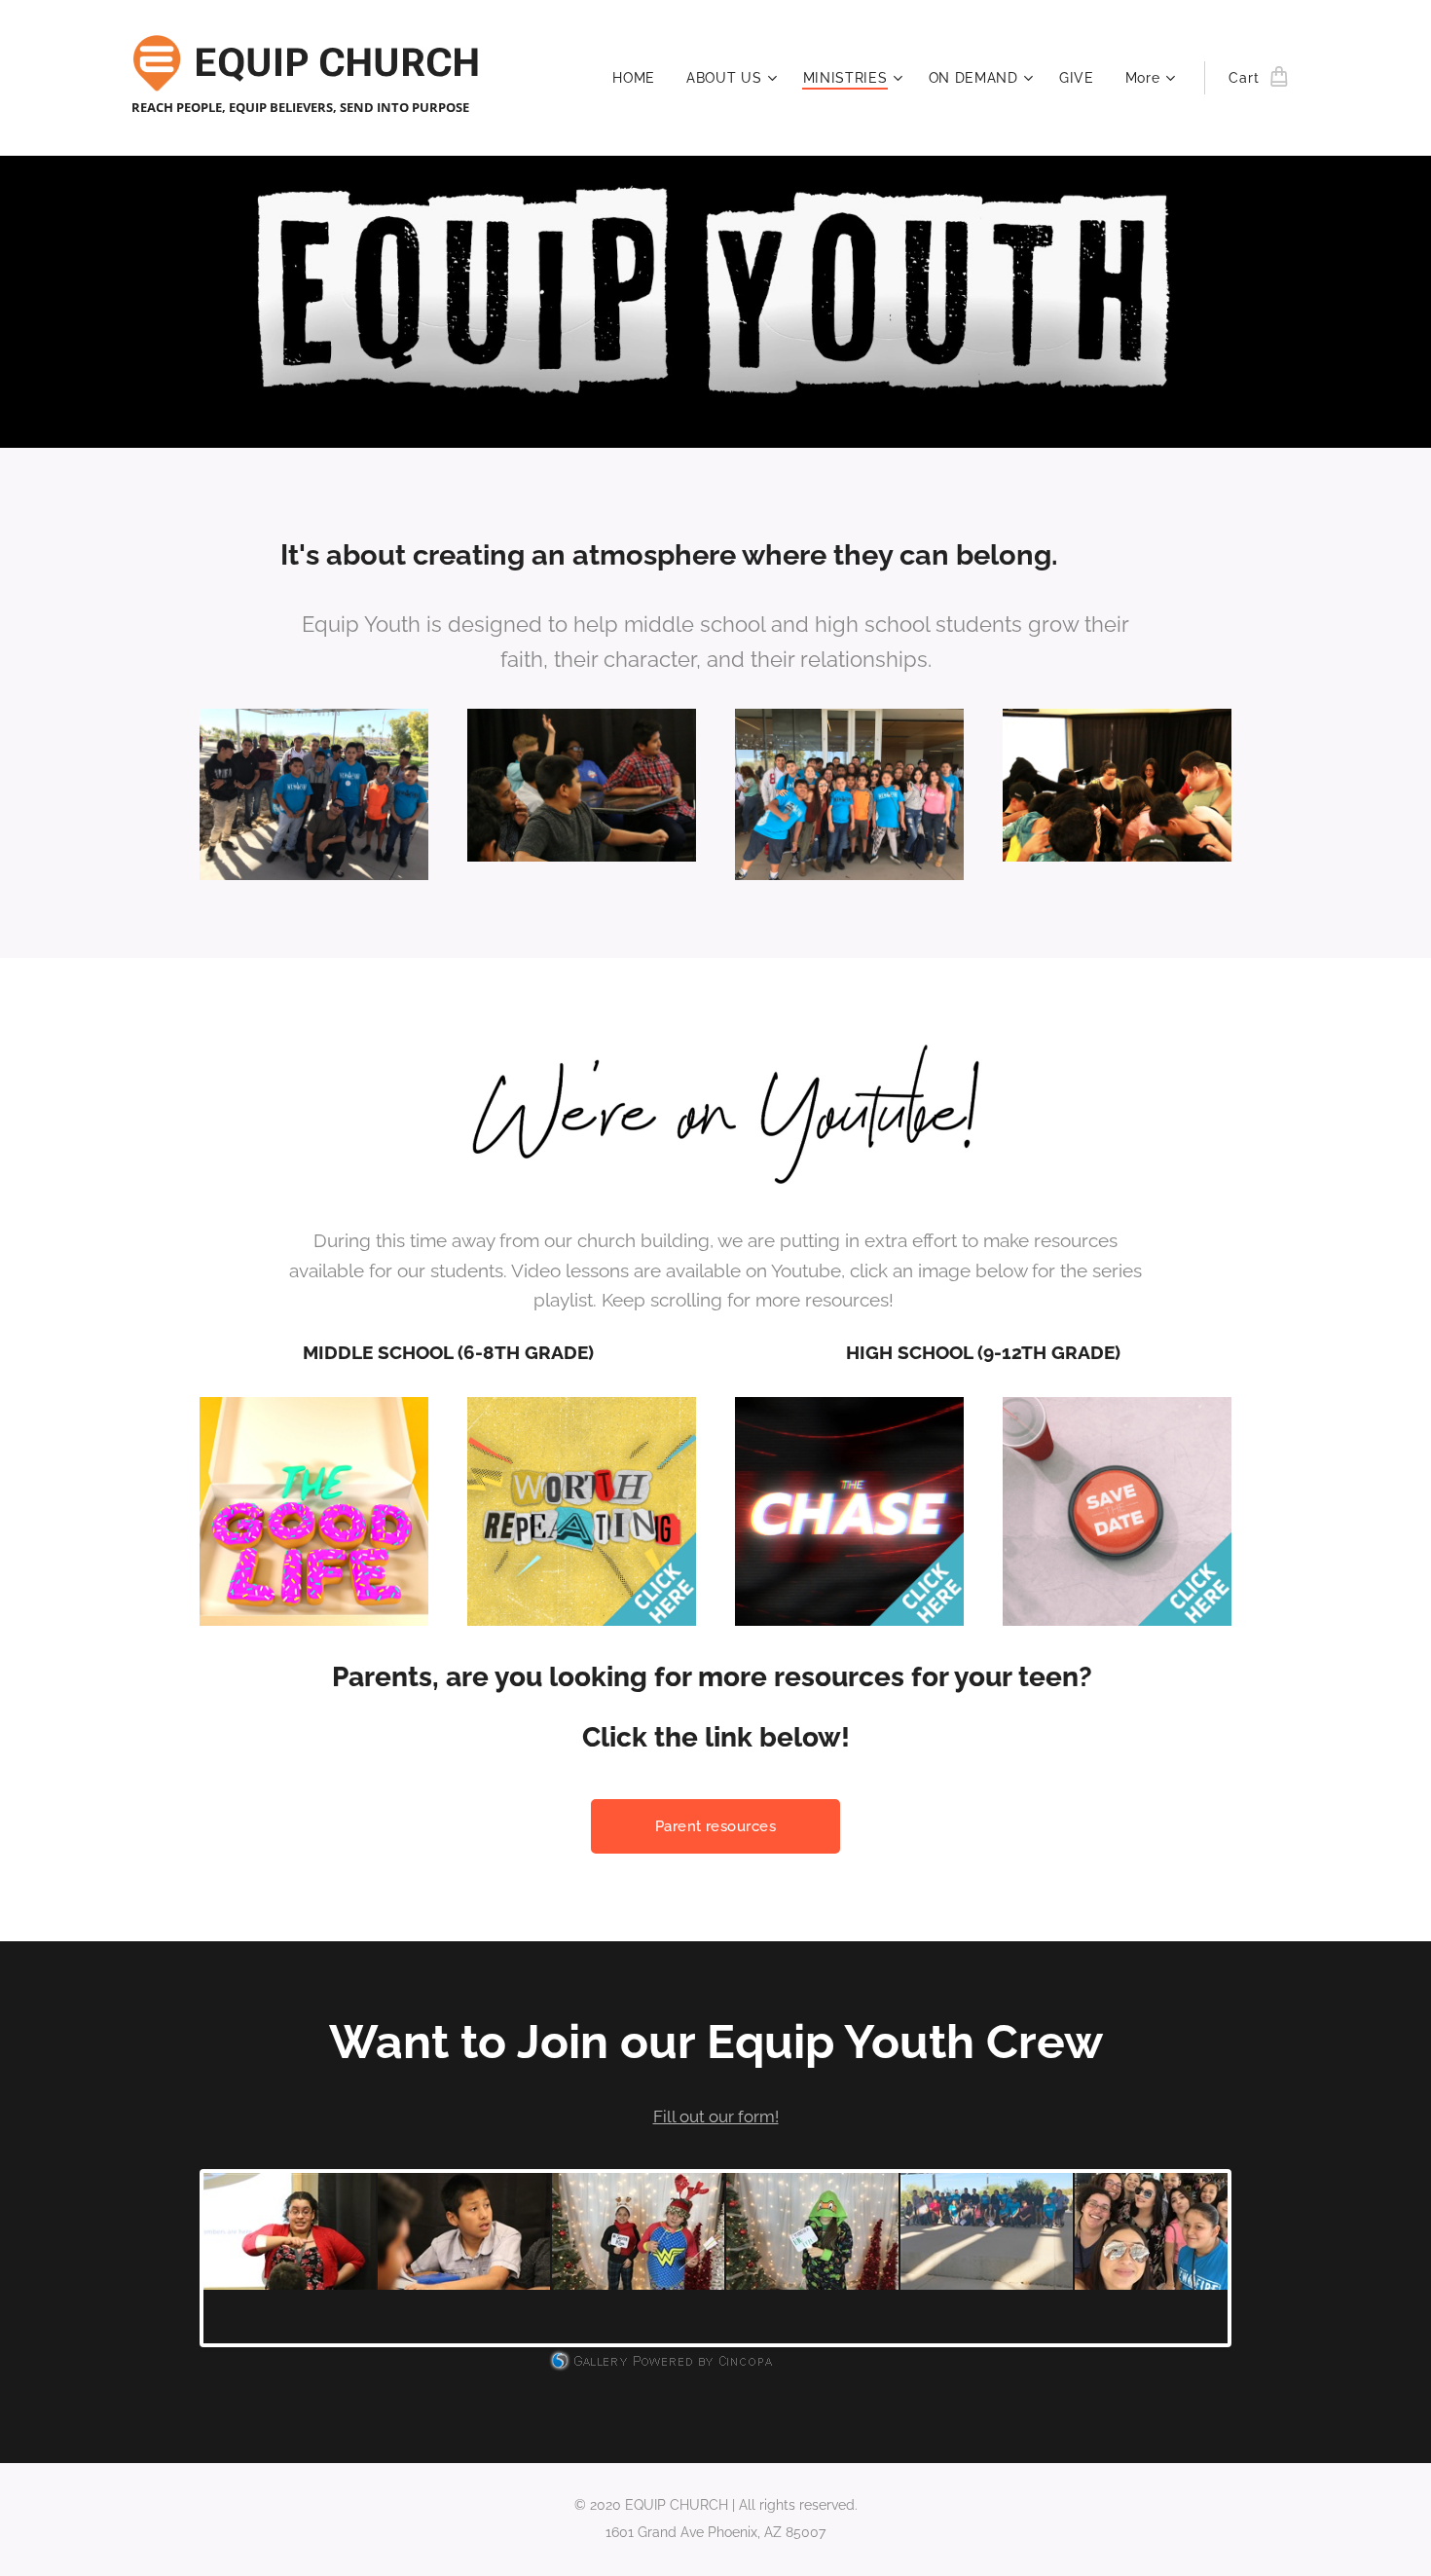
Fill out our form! (716, 2116)
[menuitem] (639, 78)
